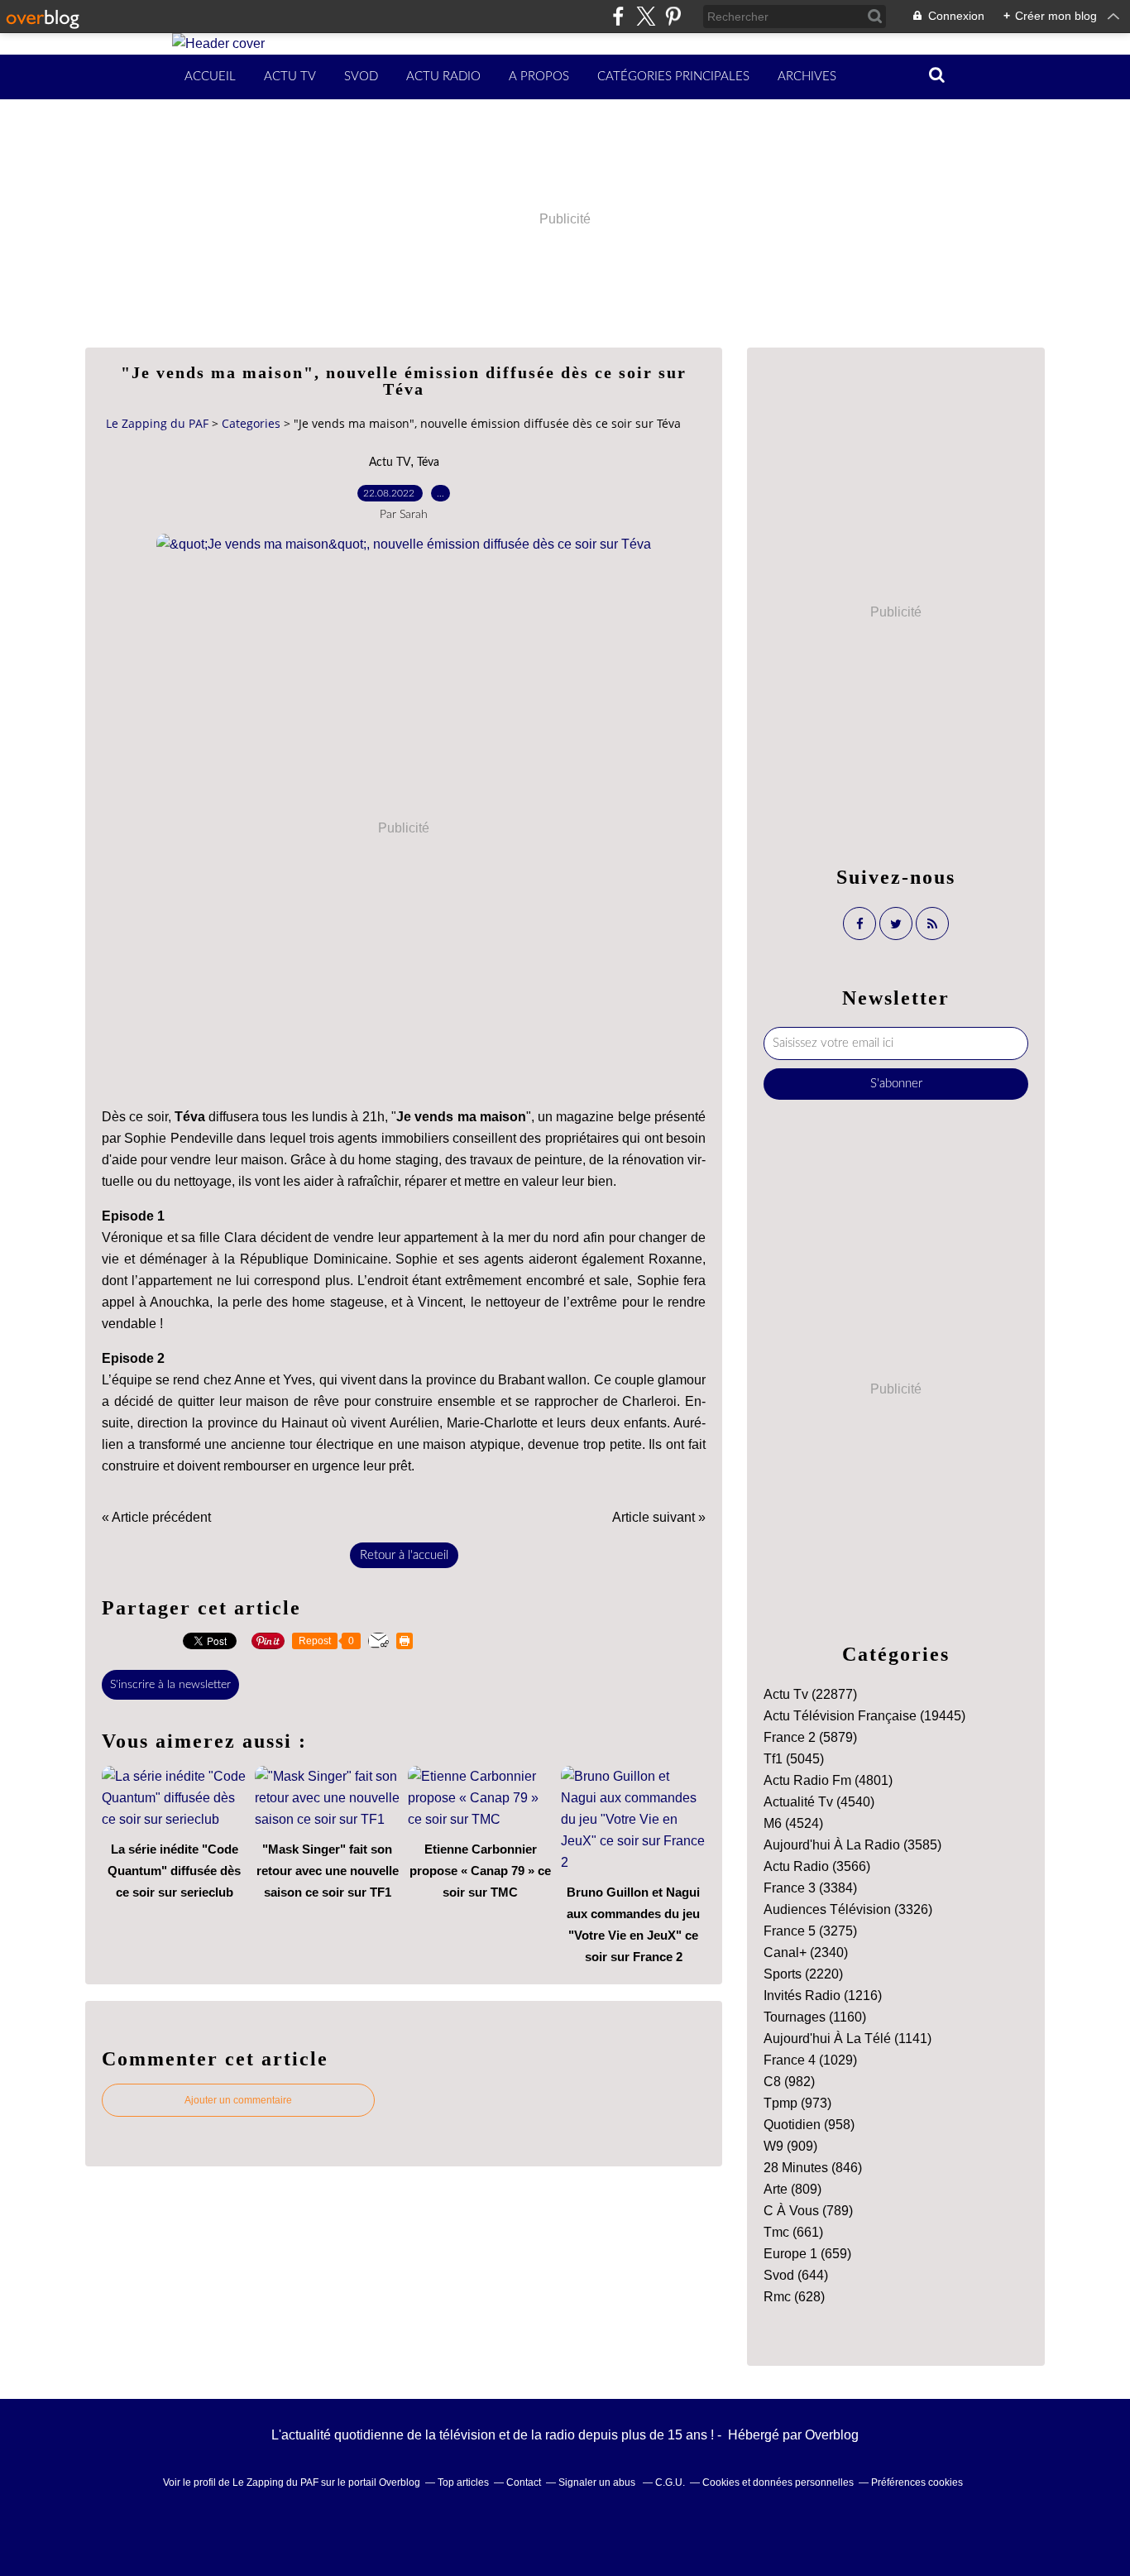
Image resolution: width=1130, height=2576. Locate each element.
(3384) (810, 1888)
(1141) (847, 2039)
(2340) (806, 1952)
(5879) (810, 1737)
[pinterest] (673, 16)
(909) (790, 2146)
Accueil (210, 77)
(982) (789, 2082)
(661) (793, 2232)
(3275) (810, 1931)
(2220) (803, 1974)
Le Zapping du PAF (157, 423)
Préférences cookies (917, 2482)
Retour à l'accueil (404, 1555)
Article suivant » (659, 1517)
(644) (796, 2275)
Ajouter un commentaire (238, 2100)
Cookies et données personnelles (778, 2482)
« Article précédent (156, 1517)
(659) (807, 2254)
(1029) (810, 2060)
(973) (797, 2103)
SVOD (361, 77)
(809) (792, 2189)
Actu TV (290, 77)
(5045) (794, 1759)
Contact (524, 2482)
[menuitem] (210, 77)
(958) (809, 2125)
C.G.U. (670, 2482)
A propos (539, 77)
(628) (794, 2297)
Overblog (832, 2435)
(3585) (852, 1845)
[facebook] (618, 16)
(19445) (864, 1716)
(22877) (810, 1694)
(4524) (793, 1823)
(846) (813, 2168)
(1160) (815, 2017)
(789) (808, 2211)
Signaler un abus (598, 2482)
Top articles (463, 2482)
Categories (251, 423)
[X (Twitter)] (646, 16)
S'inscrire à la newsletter (170, 1685)
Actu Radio (443, 77)
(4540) (819, 1802)
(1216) (823, 1996)
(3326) (848, 1909)
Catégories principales (673, 77)
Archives (807, 77)
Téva (428, 463)
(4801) (828, 1780)
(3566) (817, 1866)
